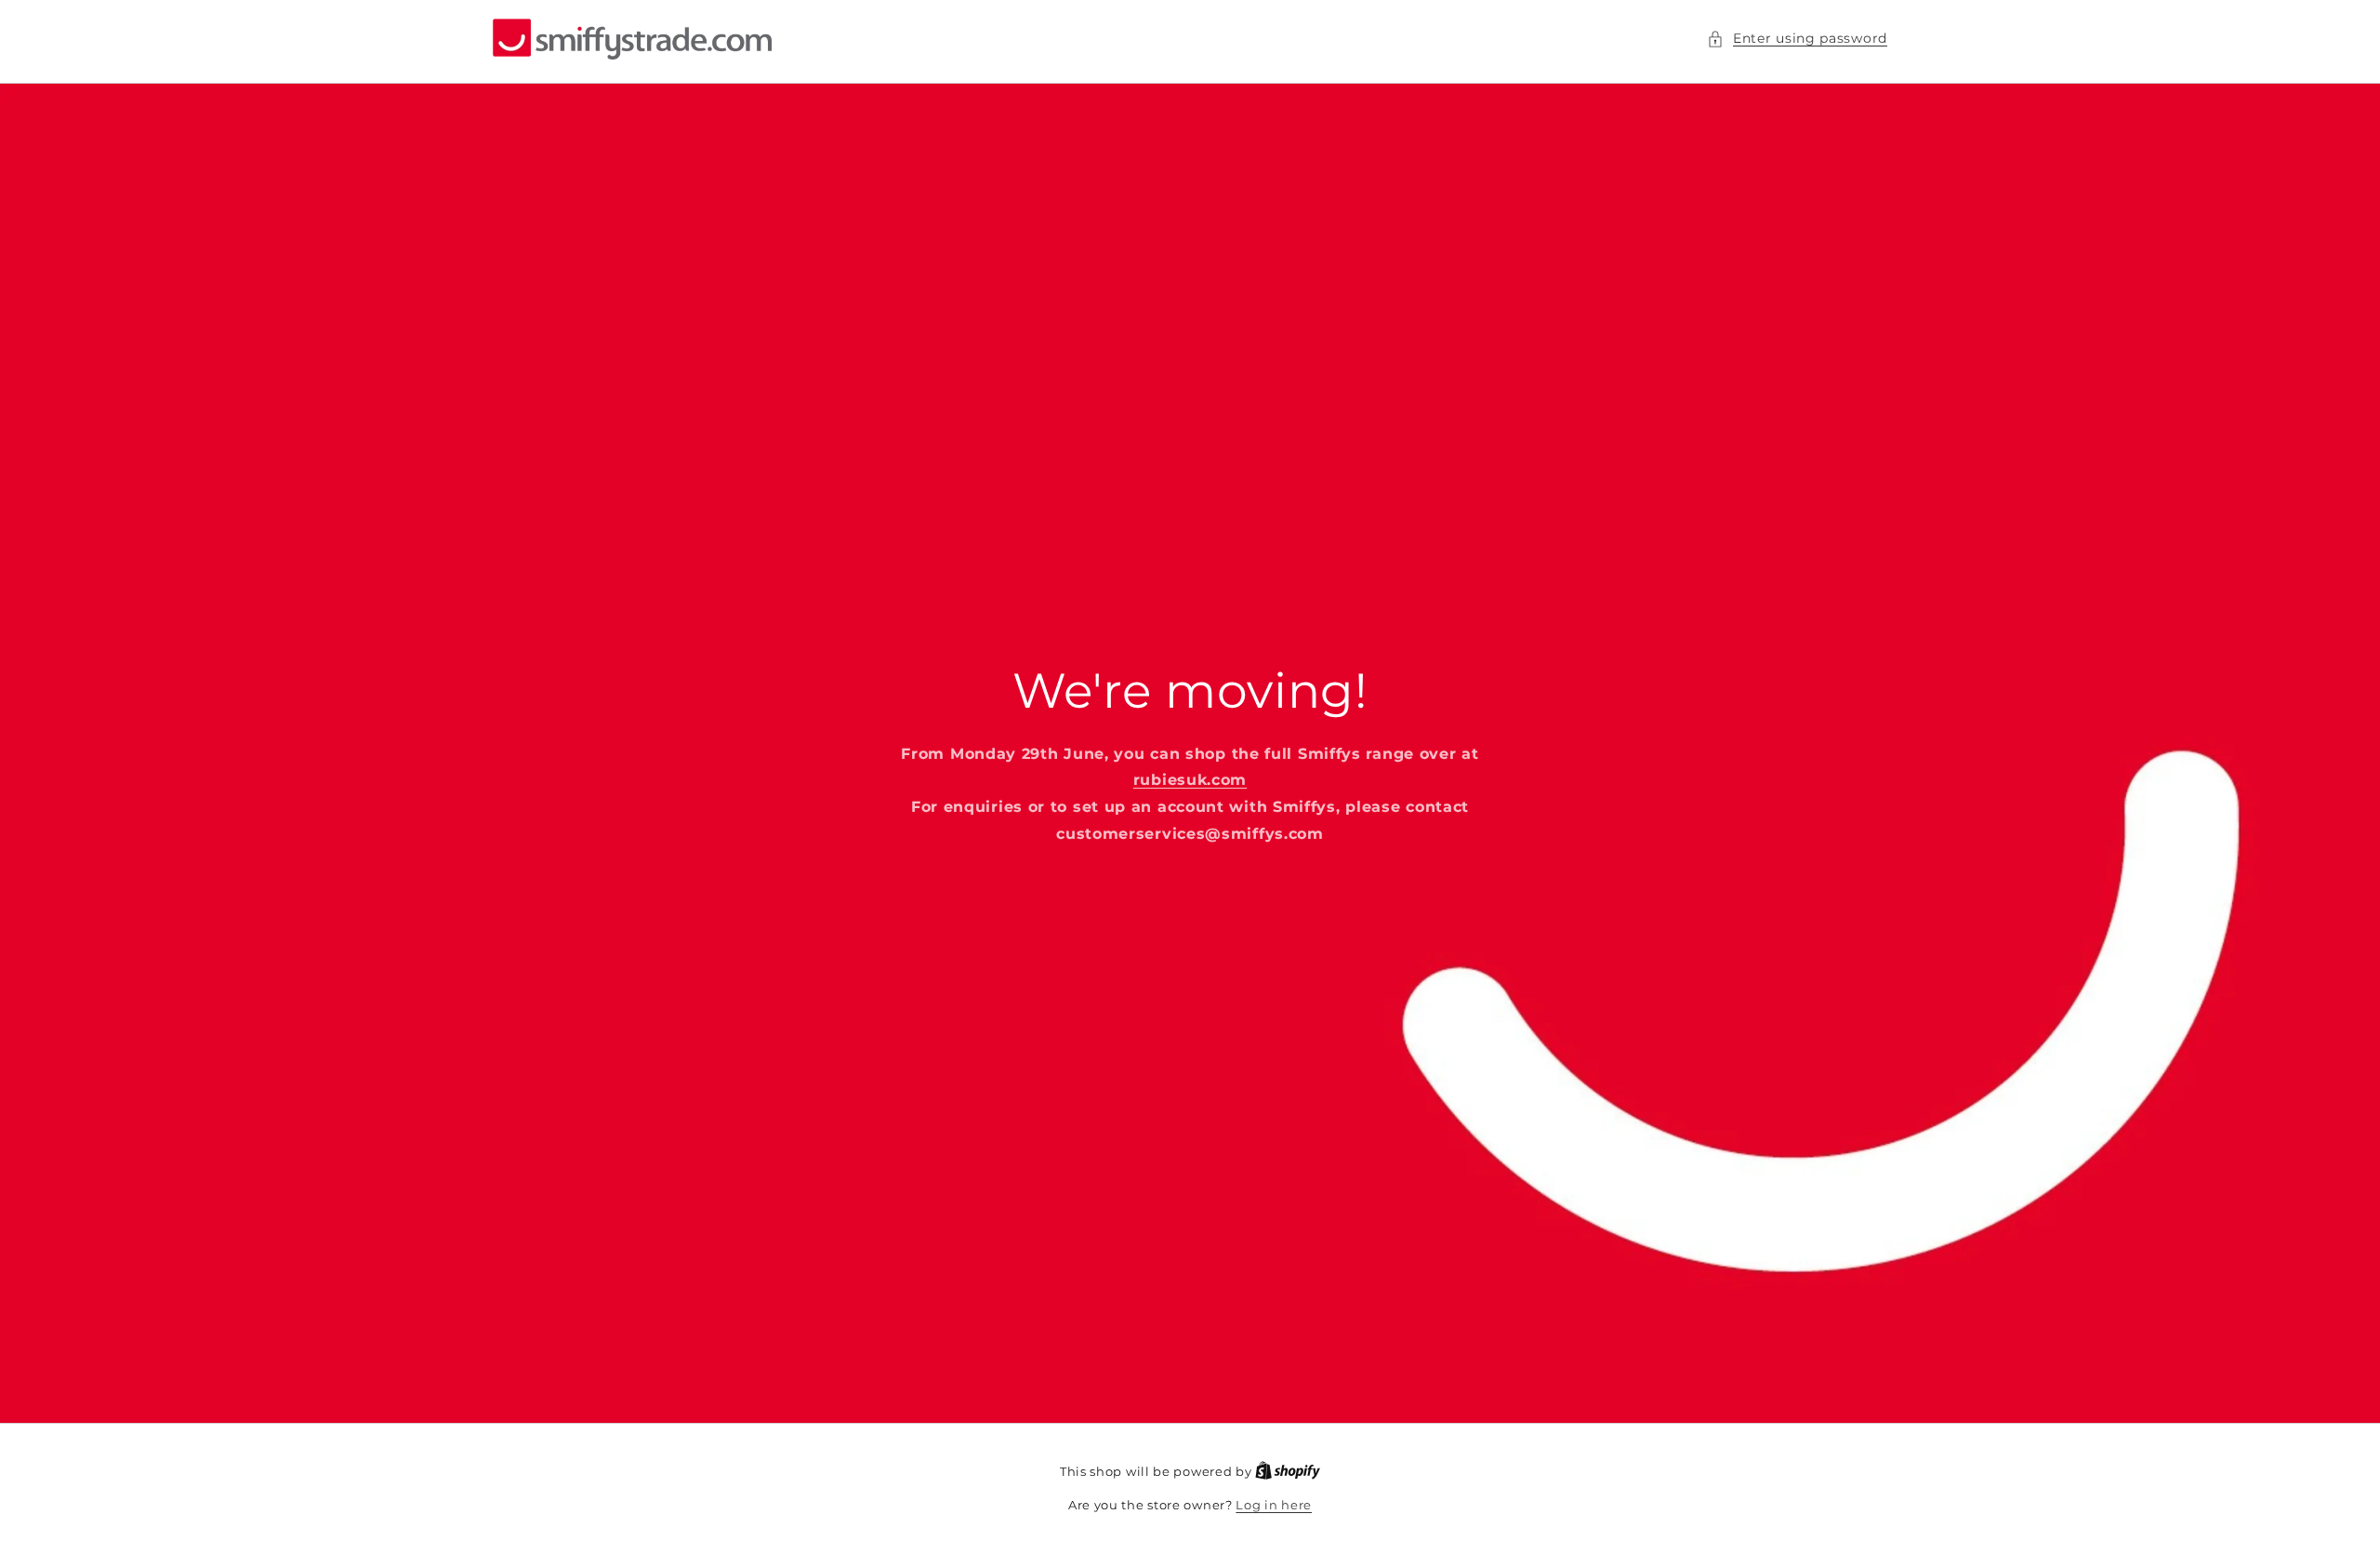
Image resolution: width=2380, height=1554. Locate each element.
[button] (1797, 39)
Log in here (1274, 1505)
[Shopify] (1288, 1471)
